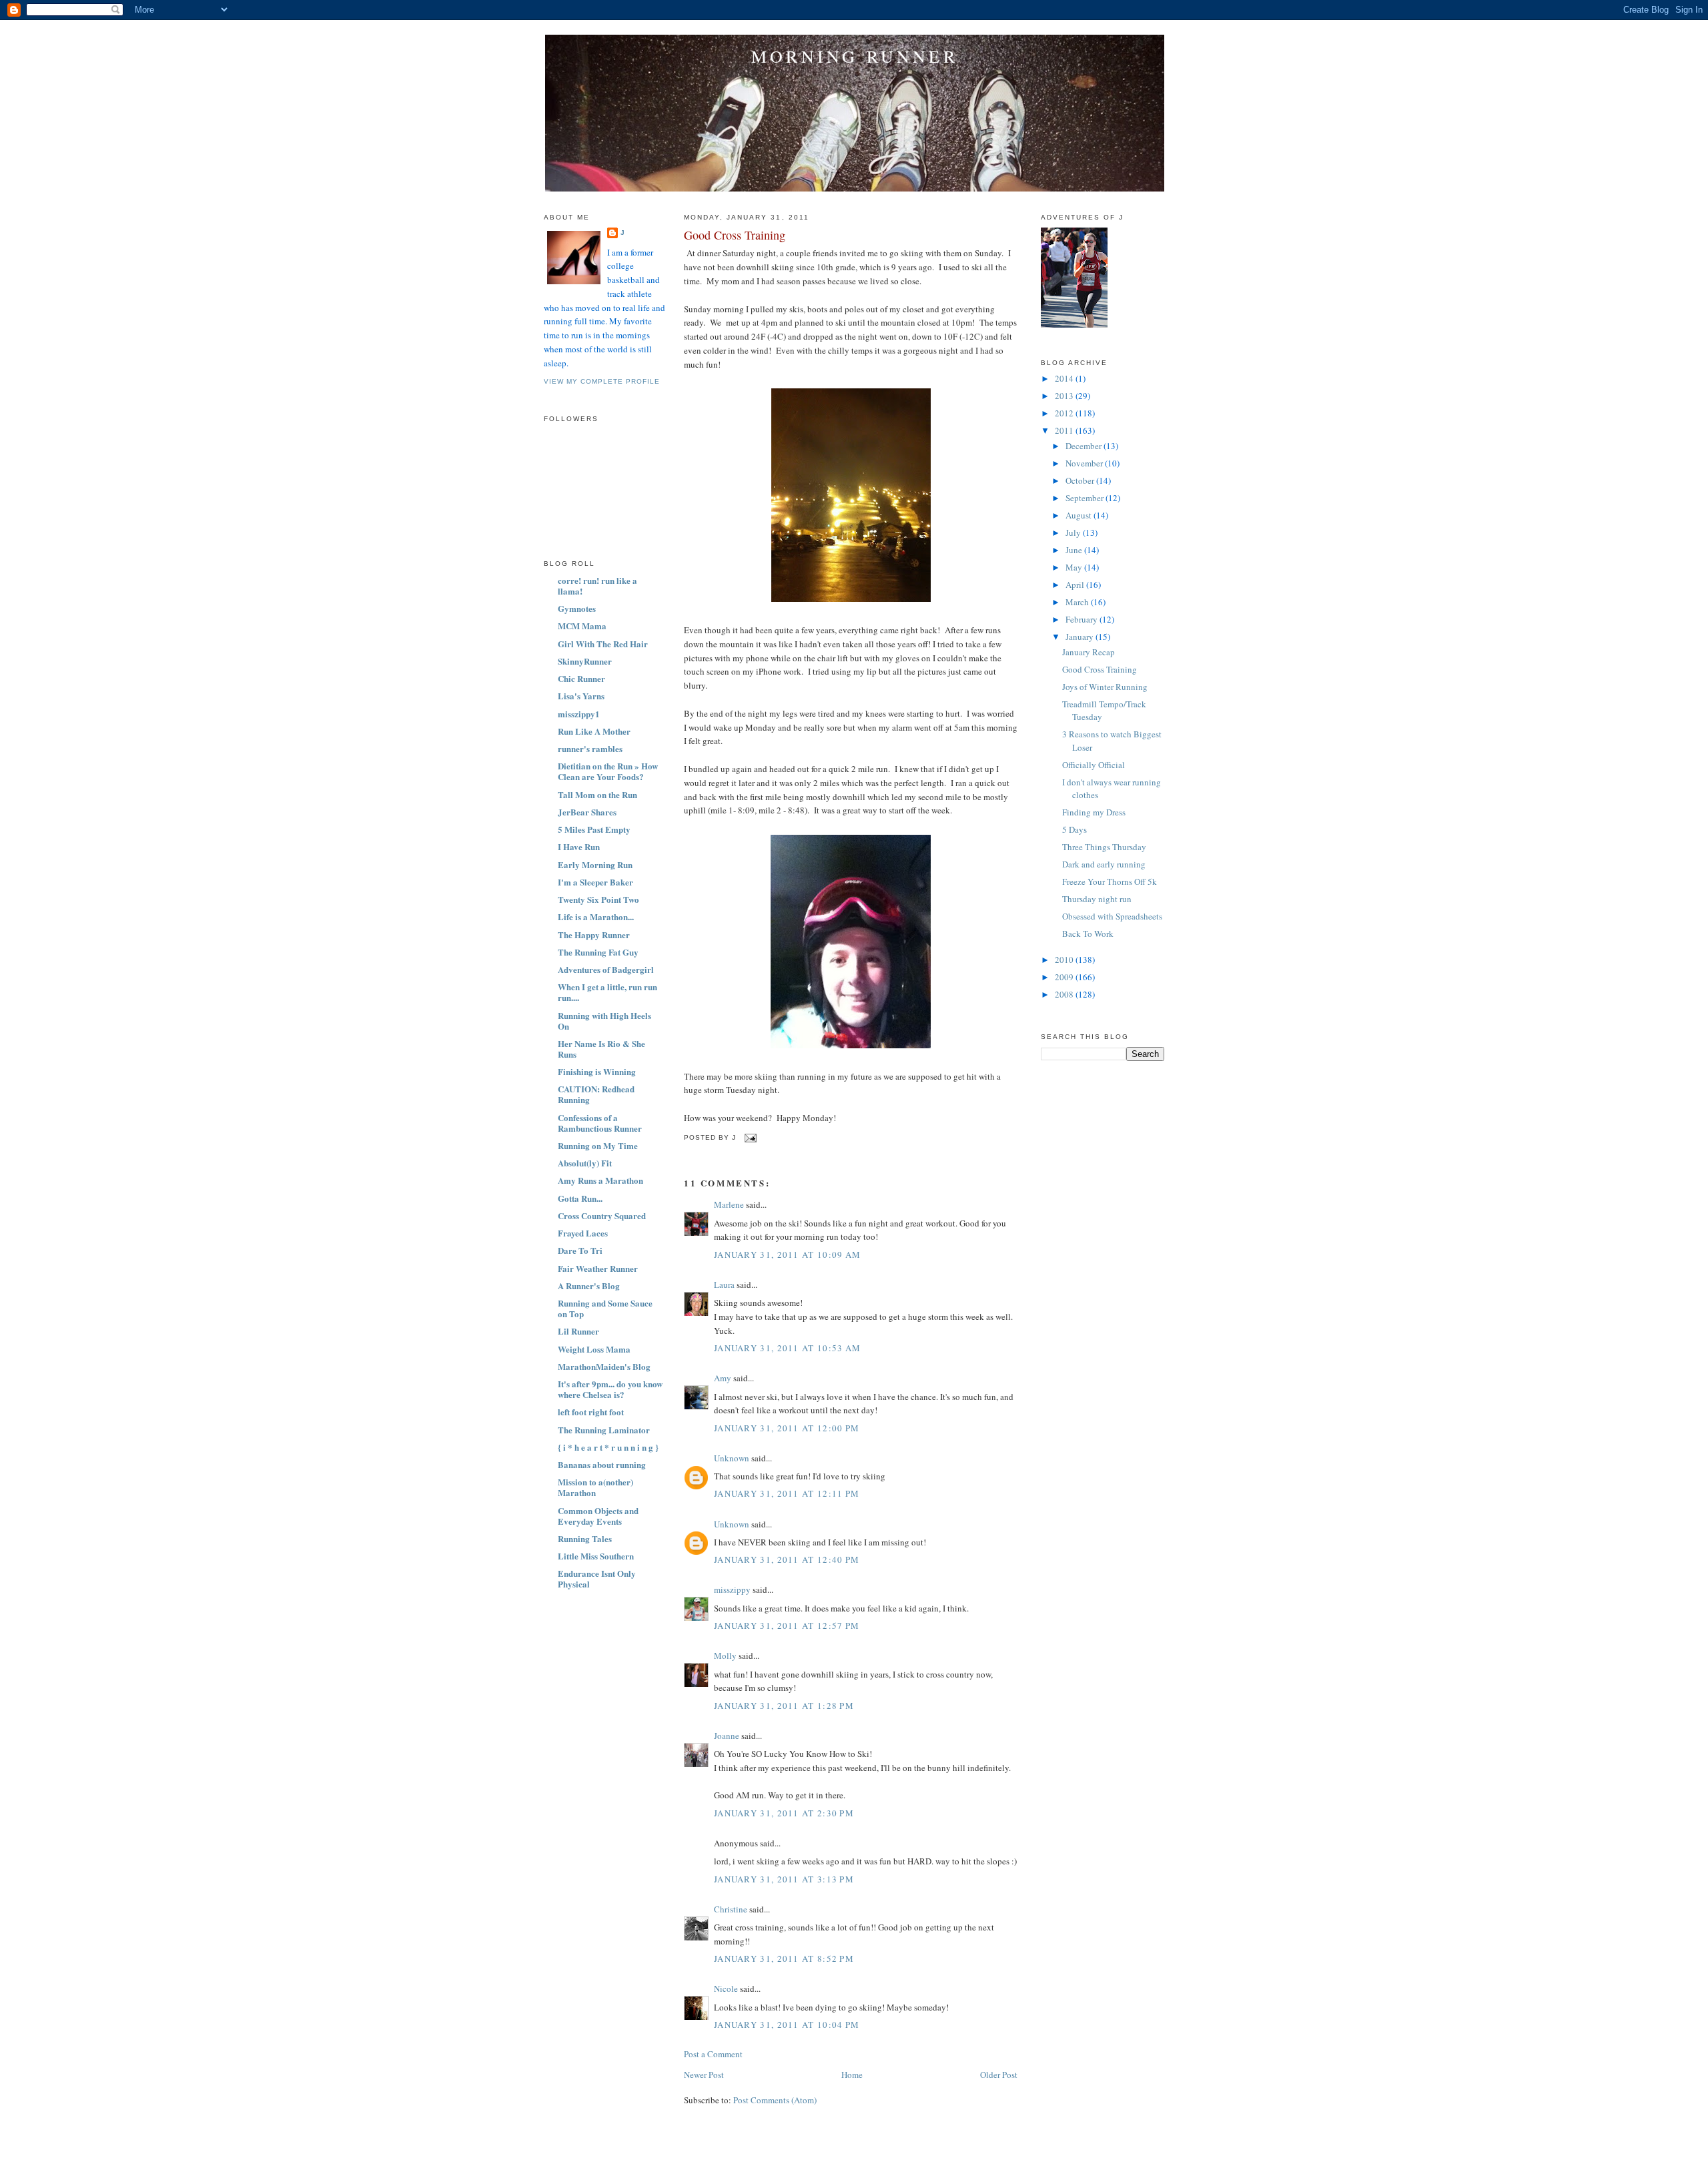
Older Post (999, 2075)
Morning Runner (855, 56)
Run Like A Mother (594, 731)
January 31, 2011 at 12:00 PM (787, 1428)
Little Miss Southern (596, 1556)
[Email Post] (749, 1138)
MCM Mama (582, 626)
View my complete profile (602, 381)
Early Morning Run (595, 864)
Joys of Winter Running (1105, 687)
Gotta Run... (580, 1198)
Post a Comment (713, 2054)
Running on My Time (598, 1145)
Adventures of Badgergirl (606, 969)
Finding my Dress (1094, 812)
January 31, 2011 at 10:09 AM (787, 1254)
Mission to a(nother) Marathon (595, 1487)
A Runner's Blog (589, 1286)
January (1081, 637)
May (1075, 567)
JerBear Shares (587, 812)
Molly (725, 1656)
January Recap (1089, 652)
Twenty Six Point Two (598, 899)
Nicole (726, 1989)
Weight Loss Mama (594, 1349)
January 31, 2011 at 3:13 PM (784, 1879)
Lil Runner (578, 1331)
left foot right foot (591, 1412)
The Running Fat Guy (598, 952)
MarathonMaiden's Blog (604, 1366)
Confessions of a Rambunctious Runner (600, 1123)
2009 (1065, 977)
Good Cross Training (735, 235)
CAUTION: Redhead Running (596, 1094)
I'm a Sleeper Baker (595, 882)
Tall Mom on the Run (597, 794)
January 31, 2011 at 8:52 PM (784, 1958)
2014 (1065, 378)
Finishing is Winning (597, 1071)
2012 (1065, 413)
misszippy (732, 1589)
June (1075, 550)
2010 (1065, 960)
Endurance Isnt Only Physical (597, 1578)
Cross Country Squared (602, 1215)
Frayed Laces (583, 1233)
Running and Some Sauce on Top (605, 1308)
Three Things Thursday (1104, 847)
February (1083, 619)
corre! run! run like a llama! (597, 586)
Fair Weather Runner (598, 1268)
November (1085, 463)
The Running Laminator (604, 1430)
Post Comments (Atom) (775, 2100)
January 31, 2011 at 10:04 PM (787, 2025)
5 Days (1075, 829)
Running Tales (585, 1538)
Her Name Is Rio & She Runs (601, 1049)
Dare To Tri (580, 1250)
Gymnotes (577, 608)
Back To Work (1088, 934)
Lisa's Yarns (581, 696)
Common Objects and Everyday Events (598, 1516)
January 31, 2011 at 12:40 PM (787, 1559)
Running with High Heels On (604, 1021)
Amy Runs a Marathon (600, 1180)
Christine (731, 1909)
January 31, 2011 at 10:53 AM (787, 1348)
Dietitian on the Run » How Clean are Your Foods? (608, 771)
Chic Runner (581, 678)
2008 (1065, 994)
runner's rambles (590, 748)
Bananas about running (602, 1464)
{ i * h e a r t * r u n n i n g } (608, 1447)
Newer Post (704, 2075)
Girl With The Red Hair (603, 644)
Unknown (732, 1458)
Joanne (727, 1736)
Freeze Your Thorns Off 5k (1110, 881)
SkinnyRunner (585, 661)
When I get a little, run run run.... (607, 992)
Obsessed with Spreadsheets (1112, 916)
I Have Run (579, 846)
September (1086, 498)
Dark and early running (1104, 864)
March (1078, 602)
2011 (1065, 430)
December (1085, 446)
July (1074, 532)
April (1076, 585)
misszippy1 (579, 714)
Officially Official (1094, 765)
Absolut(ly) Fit (585, 1163)
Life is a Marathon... (596, 917)
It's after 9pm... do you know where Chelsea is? (610, 1389)
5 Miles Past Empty (594, 829)
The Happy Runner (594, 935)
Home (852, 2075)
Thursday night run (1097, 899)
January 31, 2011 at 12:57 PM (787, 1626)
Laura (724, 1285)
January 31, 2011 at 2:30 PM (784, 1813)
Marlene (729, 1204)
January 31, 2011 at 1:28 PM (784, 1706)
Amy (723, 1378)
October (1081, 480)
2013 (1065, 396)
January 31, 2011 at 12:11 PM (787, 1493)
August (1080, 515)
